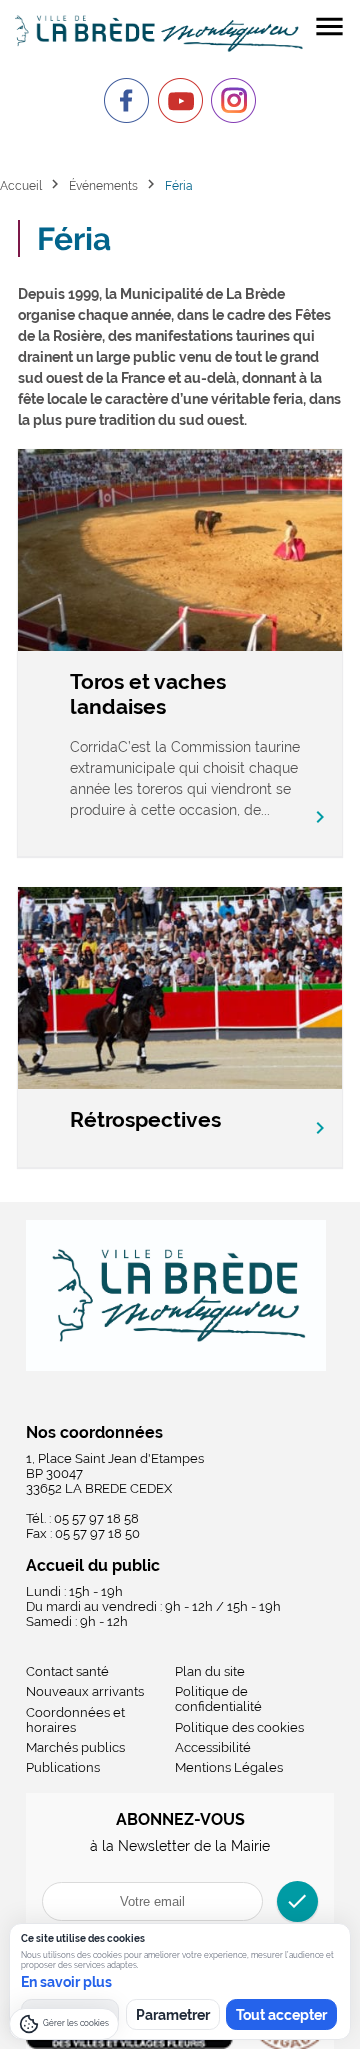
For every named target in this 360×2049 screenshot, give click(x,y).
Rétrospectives (145, 1119)
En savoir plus (66, 1982)
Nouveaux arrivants (85, 1691)
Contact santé (67, 1671)
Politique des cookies (239, 1727)
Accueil (21, 185)
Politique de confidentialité (218, 1699)
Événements (103, 185)
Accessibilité (213, 1747)
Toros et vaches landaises (148, 694)
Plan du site (210, 1671)
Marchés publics (75, 1747)
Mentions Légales (229, 1767)
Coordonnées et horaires (75, 1720)
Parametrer (173, 2015)
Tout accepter (281, 2015)
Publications (63, 1767)
